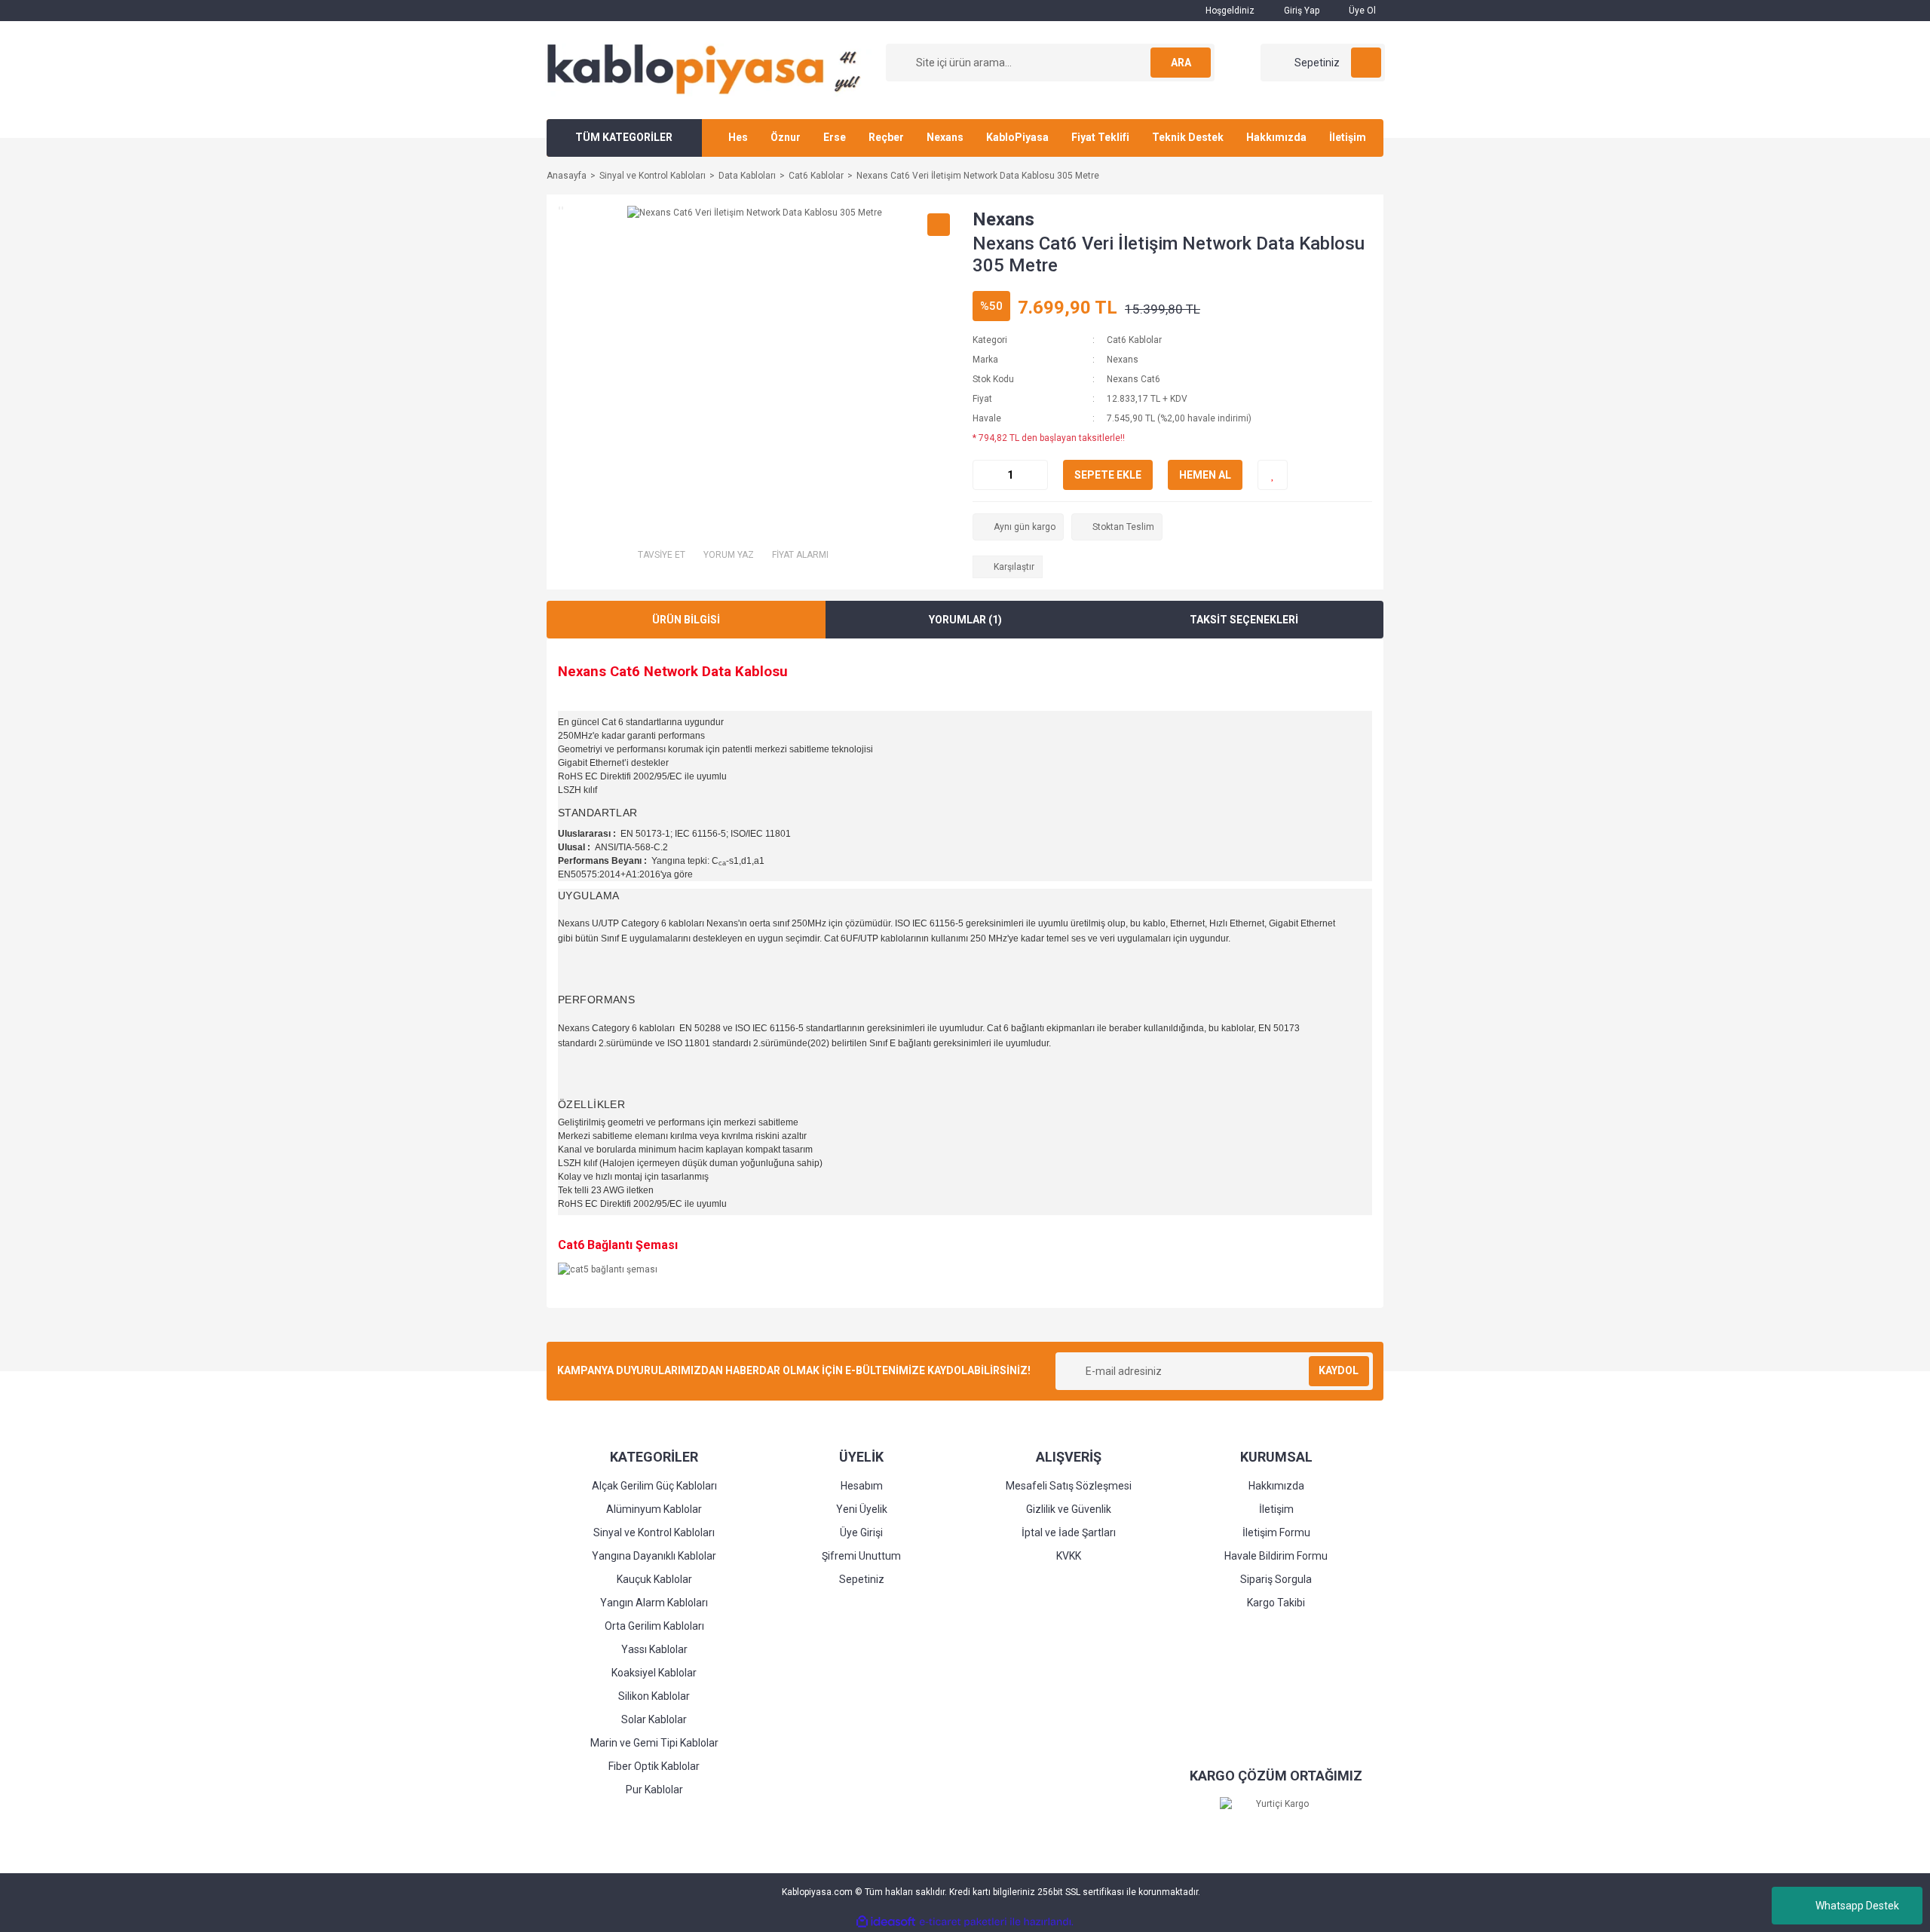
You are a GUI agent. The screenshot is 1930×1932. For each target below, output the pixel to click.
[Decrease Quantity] (985, 475)
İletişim (1348, 137)
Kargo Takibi (1276, 1603)
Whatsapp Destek (1857, 1906)
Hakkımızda (1276, 137)
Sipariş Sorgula (1276, 1579)
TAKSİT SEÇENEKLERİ (1244, 620)
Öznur (786, 137)
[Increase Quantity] (1036, 475)
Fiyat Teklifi (1100, 137)
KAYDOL (1339, 1370)
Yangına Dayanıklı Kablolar (654, 1556)
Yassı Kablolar (654, 1649)
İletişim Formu (1276, 1532)
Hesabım (862, 1486)
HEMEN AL (1205, 475)
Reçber (886, 137)
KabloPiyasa (1017, 137)
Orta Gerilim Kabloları (654, 1626)
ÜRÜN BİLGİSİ (686, 620)
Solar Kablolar (654, 1719)
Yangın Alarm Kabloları (654, 1603)
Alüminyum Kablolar (654, 1509)
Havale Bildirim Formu (1276, 1556)
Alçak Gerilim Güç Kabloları (654, 1486)
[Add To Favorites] (1273, 475)
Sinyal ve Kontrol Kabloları (654, 1532)
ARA (1181, 63)
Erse (835, 137)
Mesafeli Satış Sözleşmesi (1069, 1486)
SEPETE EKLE (1108, 475)
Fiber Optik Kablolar (654, 1766)
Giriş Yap (1300, 11)
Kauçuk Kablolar (654, 1579)
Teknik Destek (1188, 137)
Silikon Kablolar (654, 1696)
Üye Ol (1361, 11)
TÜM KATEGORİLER (624, 137)
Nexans (945, 137)
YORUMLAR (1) (965, 620)
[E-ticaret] (963, 1921)
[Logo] (709, 69)
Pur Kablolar (654, 1790)
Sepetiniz (862, 1579)
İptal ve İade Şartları (1069, 1532)
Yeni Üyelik (862, 1509)
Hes (738, 137)
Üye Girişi (861, 1532)
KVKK (1069, 1556)
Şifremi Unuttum (861, 1556)
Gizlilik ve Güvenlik (1069, 1509)
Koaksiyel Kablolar (654, 1673)
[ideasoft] (886, 1922)
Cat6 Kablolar (1134, 340)
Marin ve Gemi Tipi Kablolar (654, 1743)
